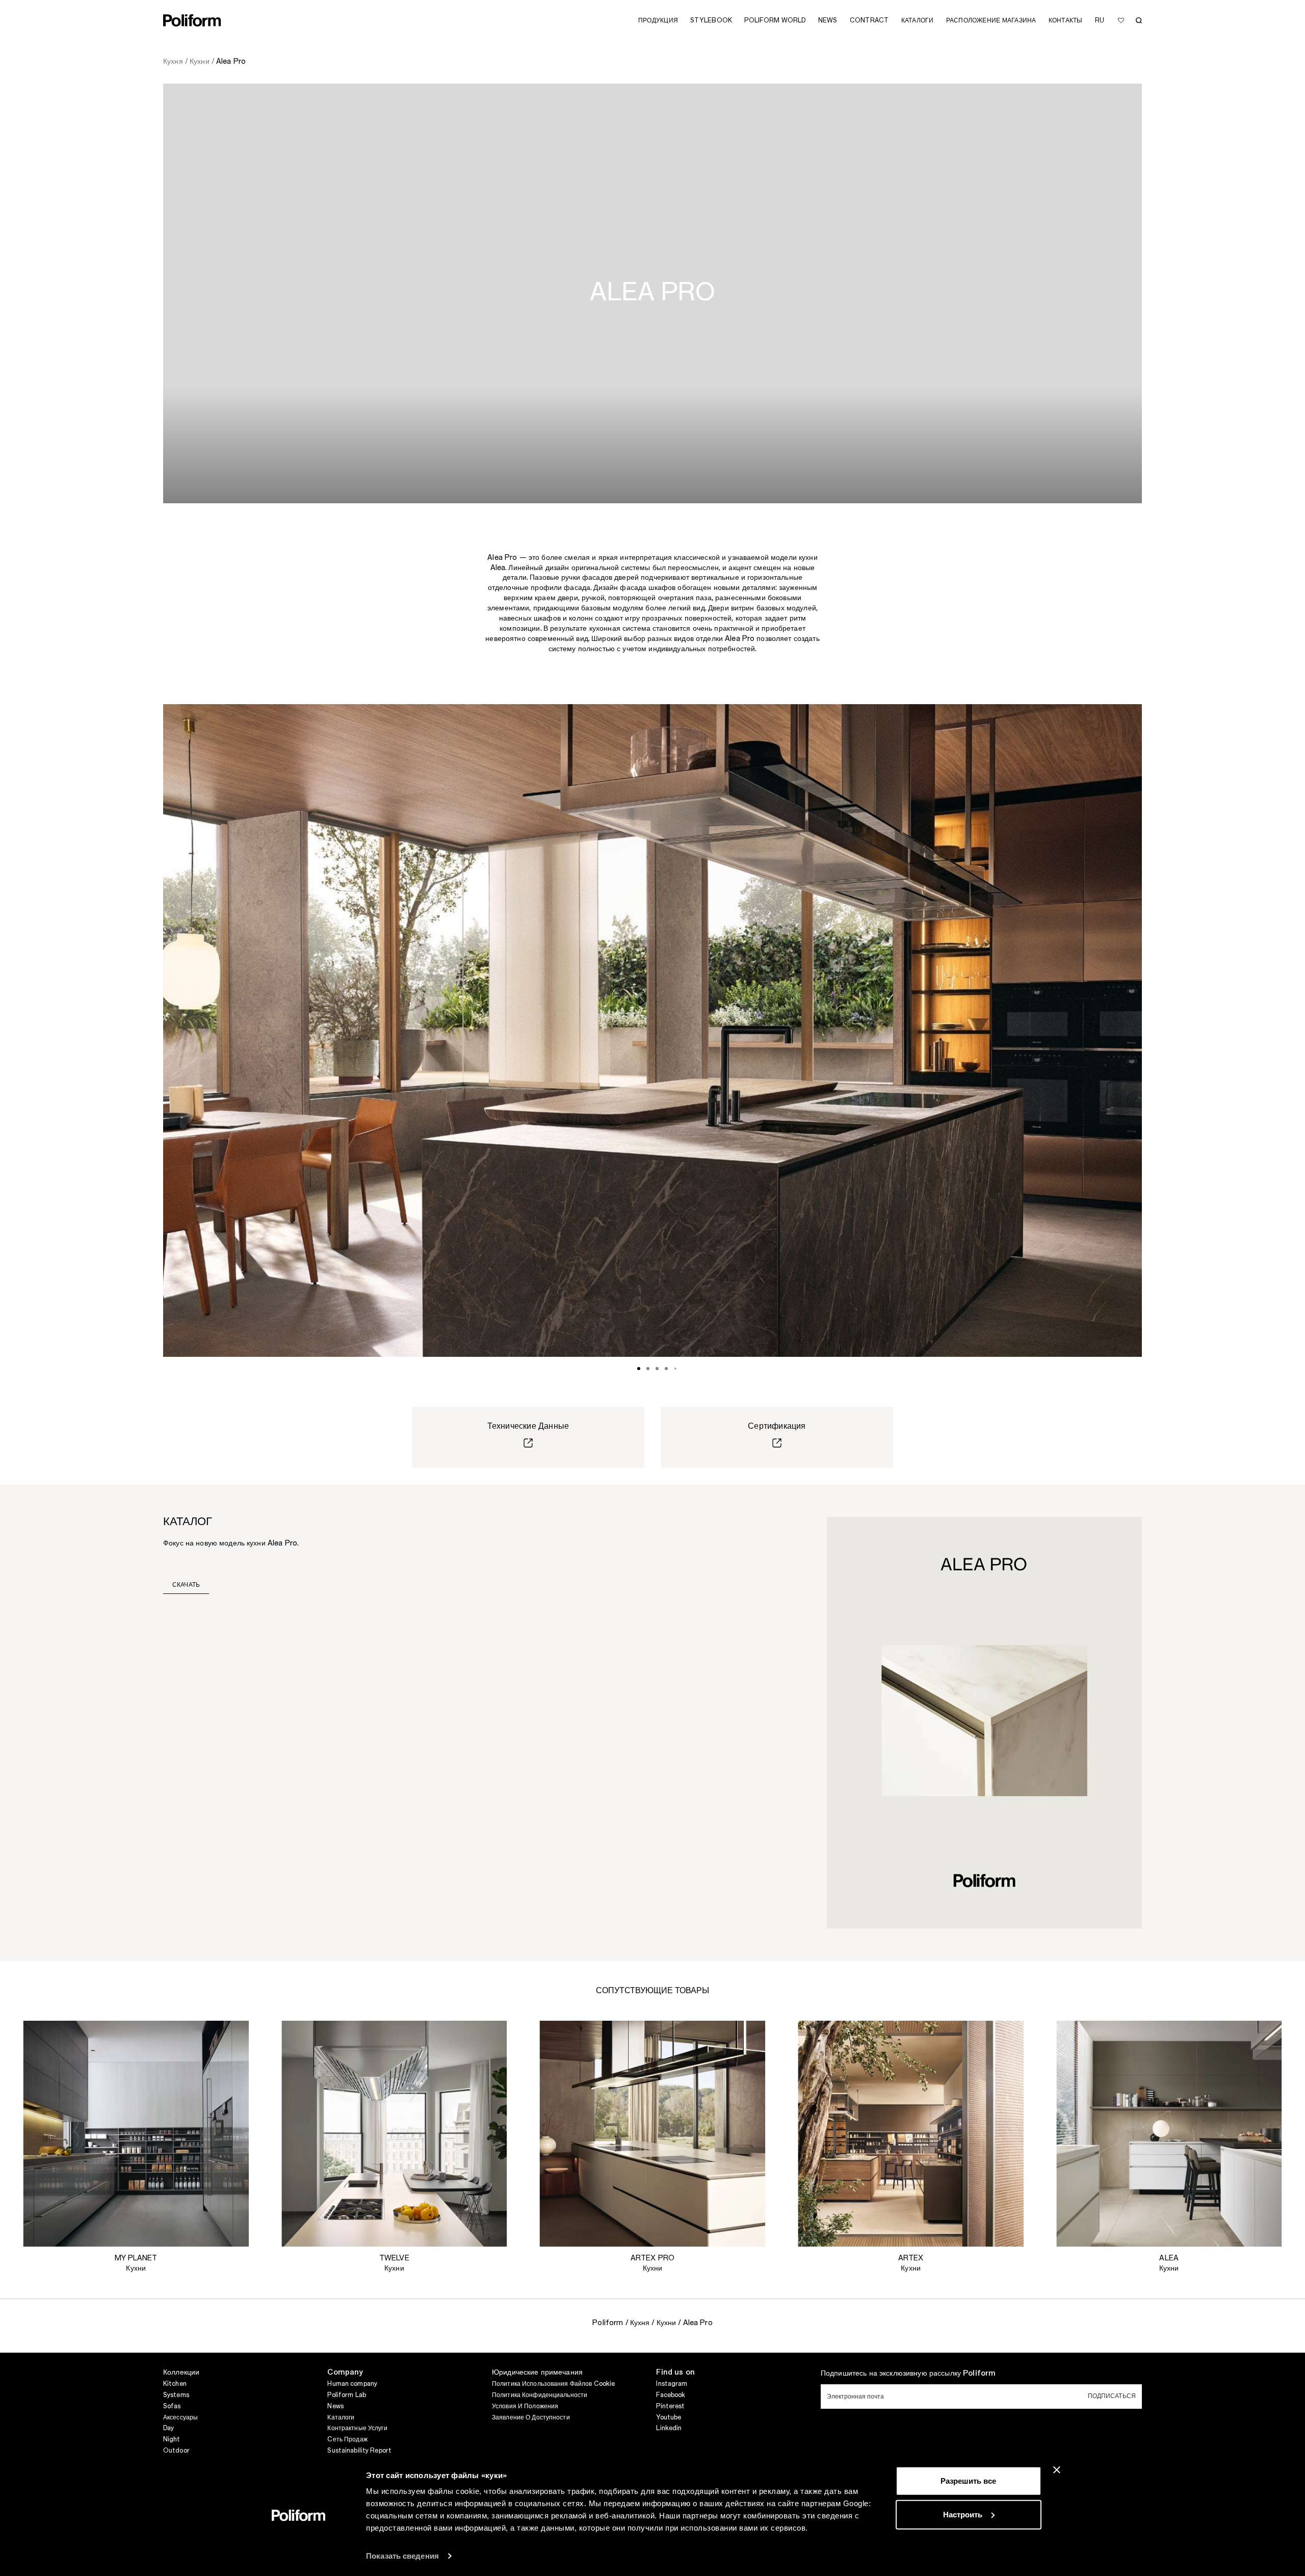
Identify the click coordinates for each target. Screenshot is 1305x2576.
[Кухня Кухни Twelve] (394, 2134)
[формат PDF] (984, 1722)
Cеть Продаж (347, 2439)
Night (172, 2439)
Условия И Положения (525, 2406)
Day (168, 2428)
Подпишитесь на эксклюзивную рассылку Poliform (908, 2374)
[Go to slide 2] (648, 1369)
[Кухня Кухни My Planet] (136, 2134)
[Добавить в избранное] (1121, 20)
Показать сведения (402, 2556)
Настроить (963, 2514)
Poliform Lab (346, 2395)
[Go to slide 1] (639, 1369)
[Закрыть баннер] (1057, 2470)
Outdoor (176, 2451)
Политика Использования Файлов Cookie (553, 2384)
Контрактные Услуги (357, 2428)
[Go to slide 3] (657, 1369)
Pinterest (670, 2406)
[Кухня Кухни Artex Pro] (653, 2134)
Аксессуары (180, 2417)
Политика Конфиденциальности (540, 2395)
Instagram (672, 2384)
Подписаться (1112, 2396)
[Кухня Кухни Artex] (911, 2134)
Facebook (671, 2395)
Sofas (172, 2406)
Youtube (669, 2417)
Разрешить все (968, 2481)
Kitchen (175, 2384)
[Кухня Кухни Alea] (1169, 2134)
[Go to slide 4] (666, 1369)
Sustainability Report (359, 2451)
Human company (352, 2384)
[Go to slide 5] (675, 1369)
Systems (176, 2395)
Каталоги (341, 2417)
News (335, 2406)
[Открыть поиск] (1139, 20)
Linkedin (669, 2428)
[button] (233, 2037)
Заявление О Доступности (531, 2417)
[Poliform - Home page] (192, 20)
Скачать (186, 1585)
